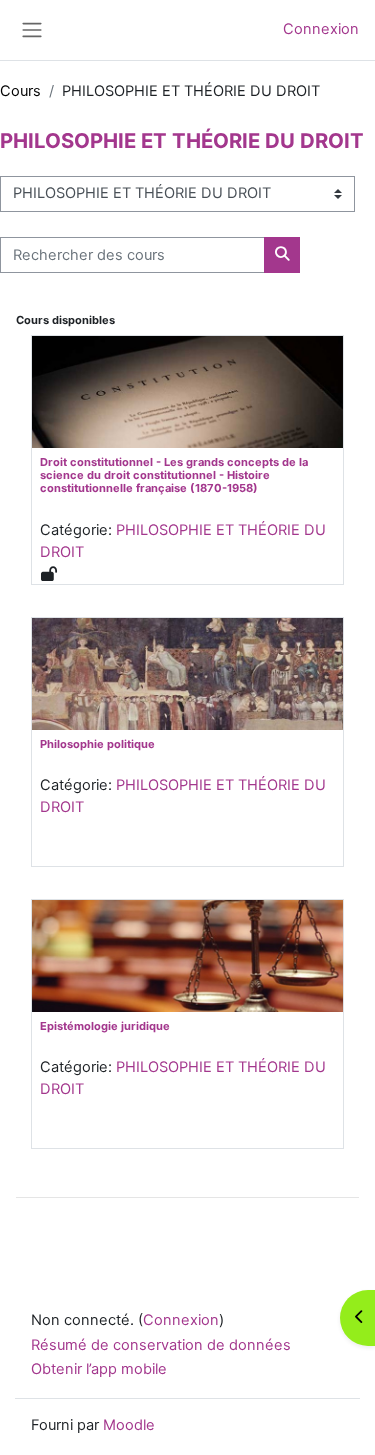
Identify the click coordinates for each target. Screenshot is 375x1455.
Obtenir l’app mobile (99, 1369)
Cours (20, 91)
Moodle (129, 1425)
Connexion (321, 29)
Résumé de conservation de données (161, 1345)
